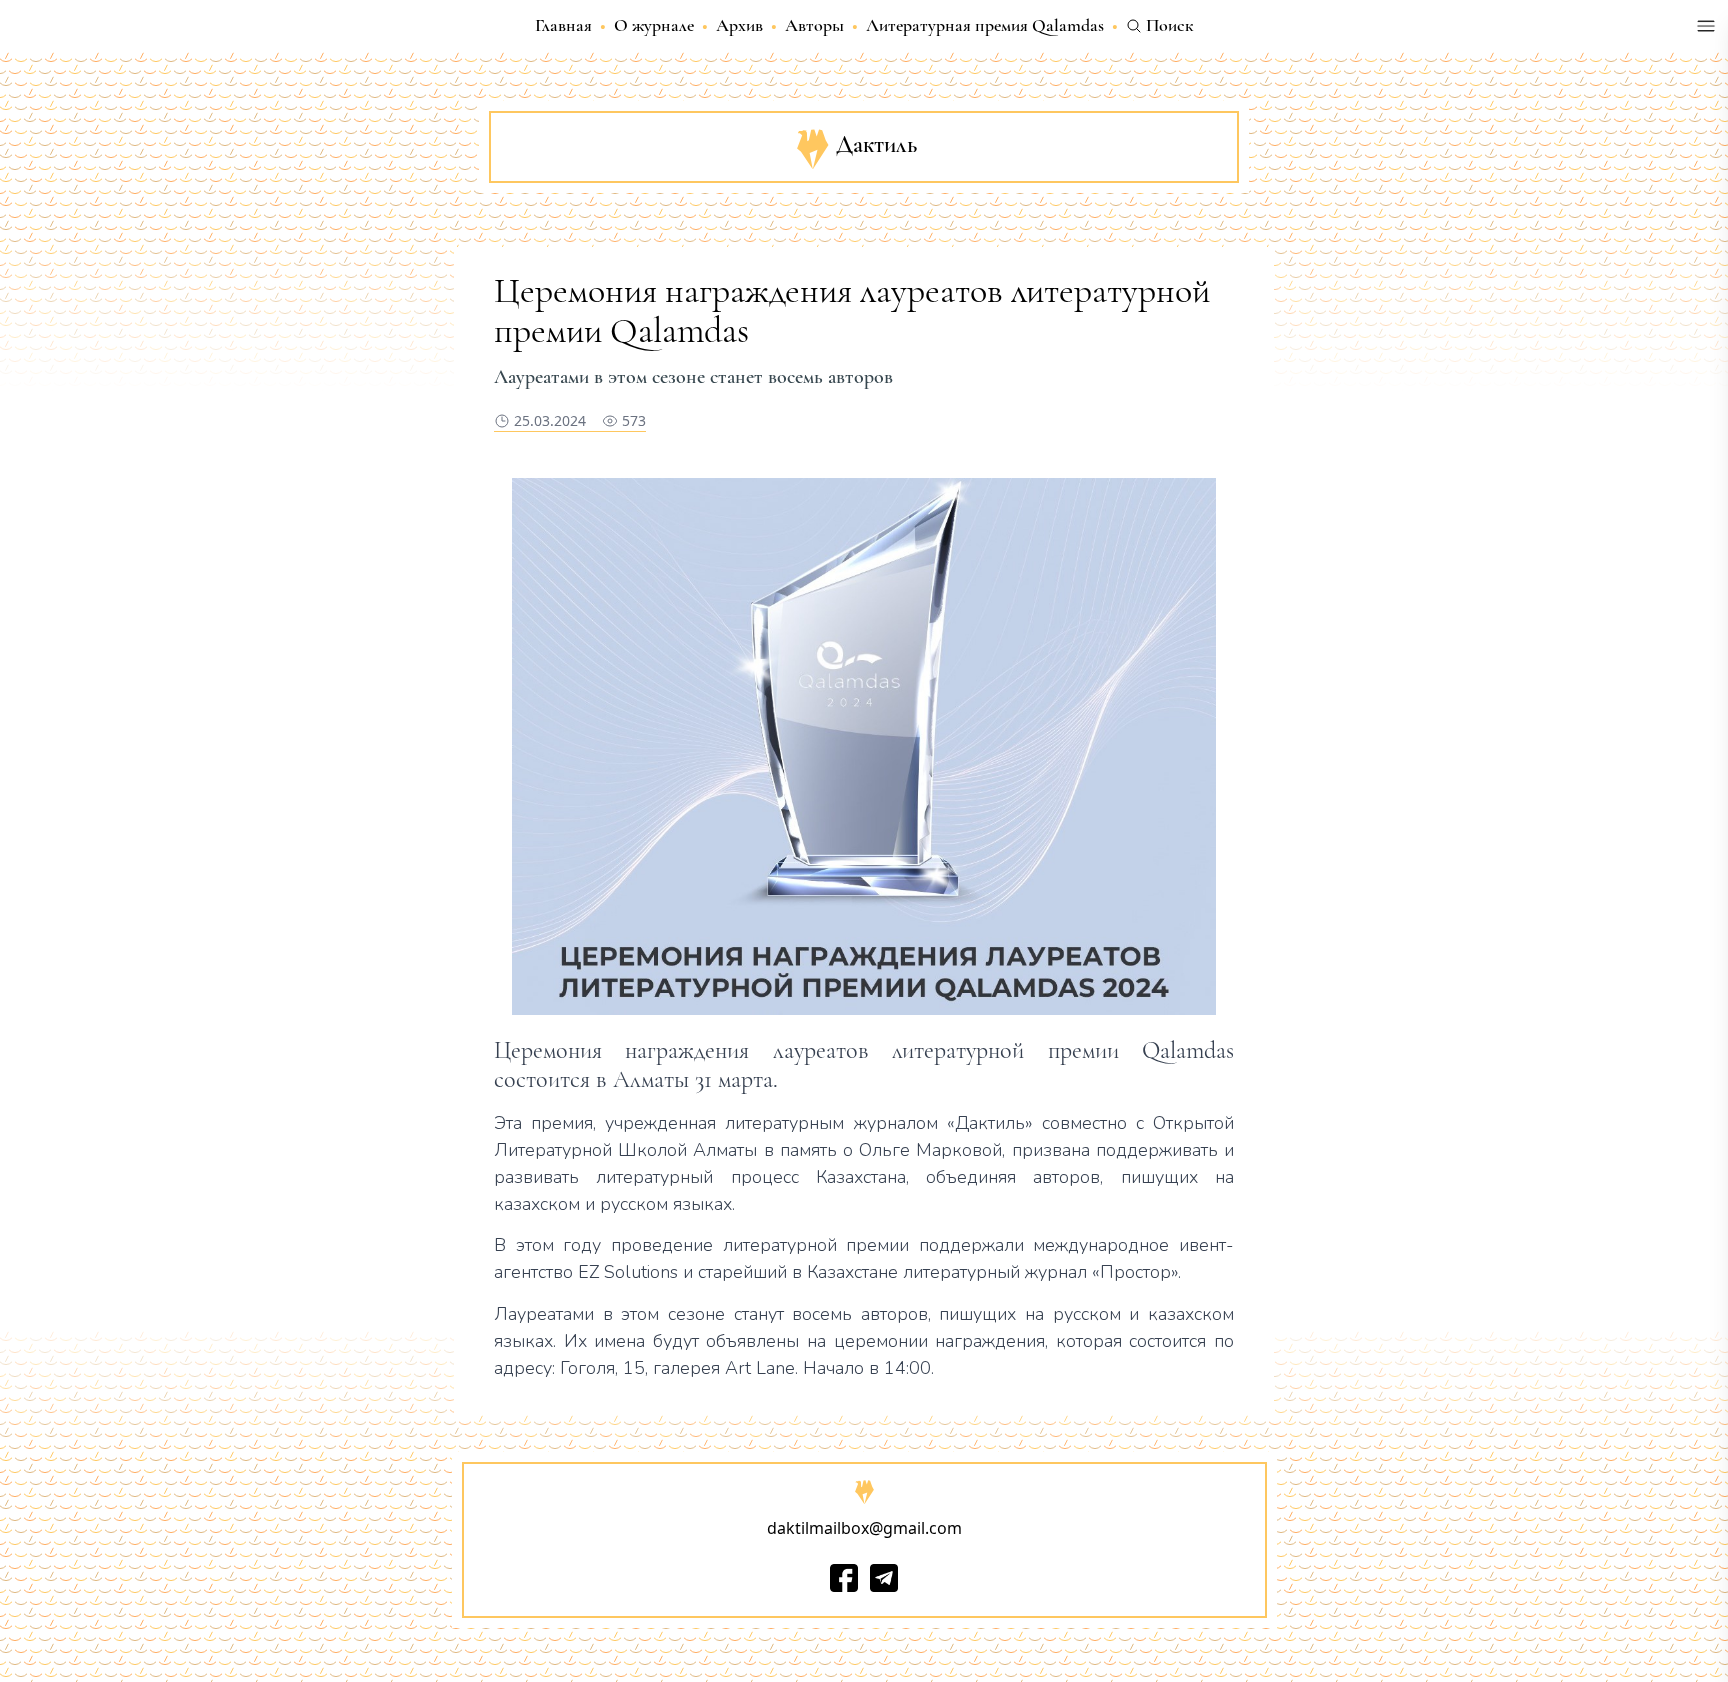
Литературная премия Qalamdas (985, 25)
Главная (563, 25)
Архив (739, 25)
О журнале (654, 25)
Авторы (814, 25)
